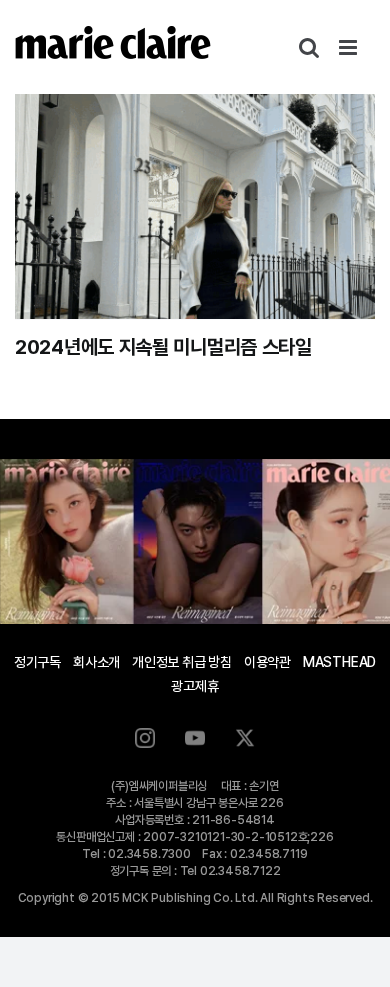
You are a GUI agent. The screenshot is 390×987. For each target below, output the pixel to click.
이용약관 (267, 662)
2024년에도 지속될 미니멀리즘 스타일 (163, 347)
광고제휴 (194, 686)
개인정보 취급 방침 (182, 662)
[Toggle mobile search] (309, 47)
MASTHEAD (339, 662)
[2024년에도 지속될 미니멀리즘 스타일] (195, 206)
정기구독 (37, 662)
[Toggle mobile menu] (349, 47)
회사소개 (96, 662)
